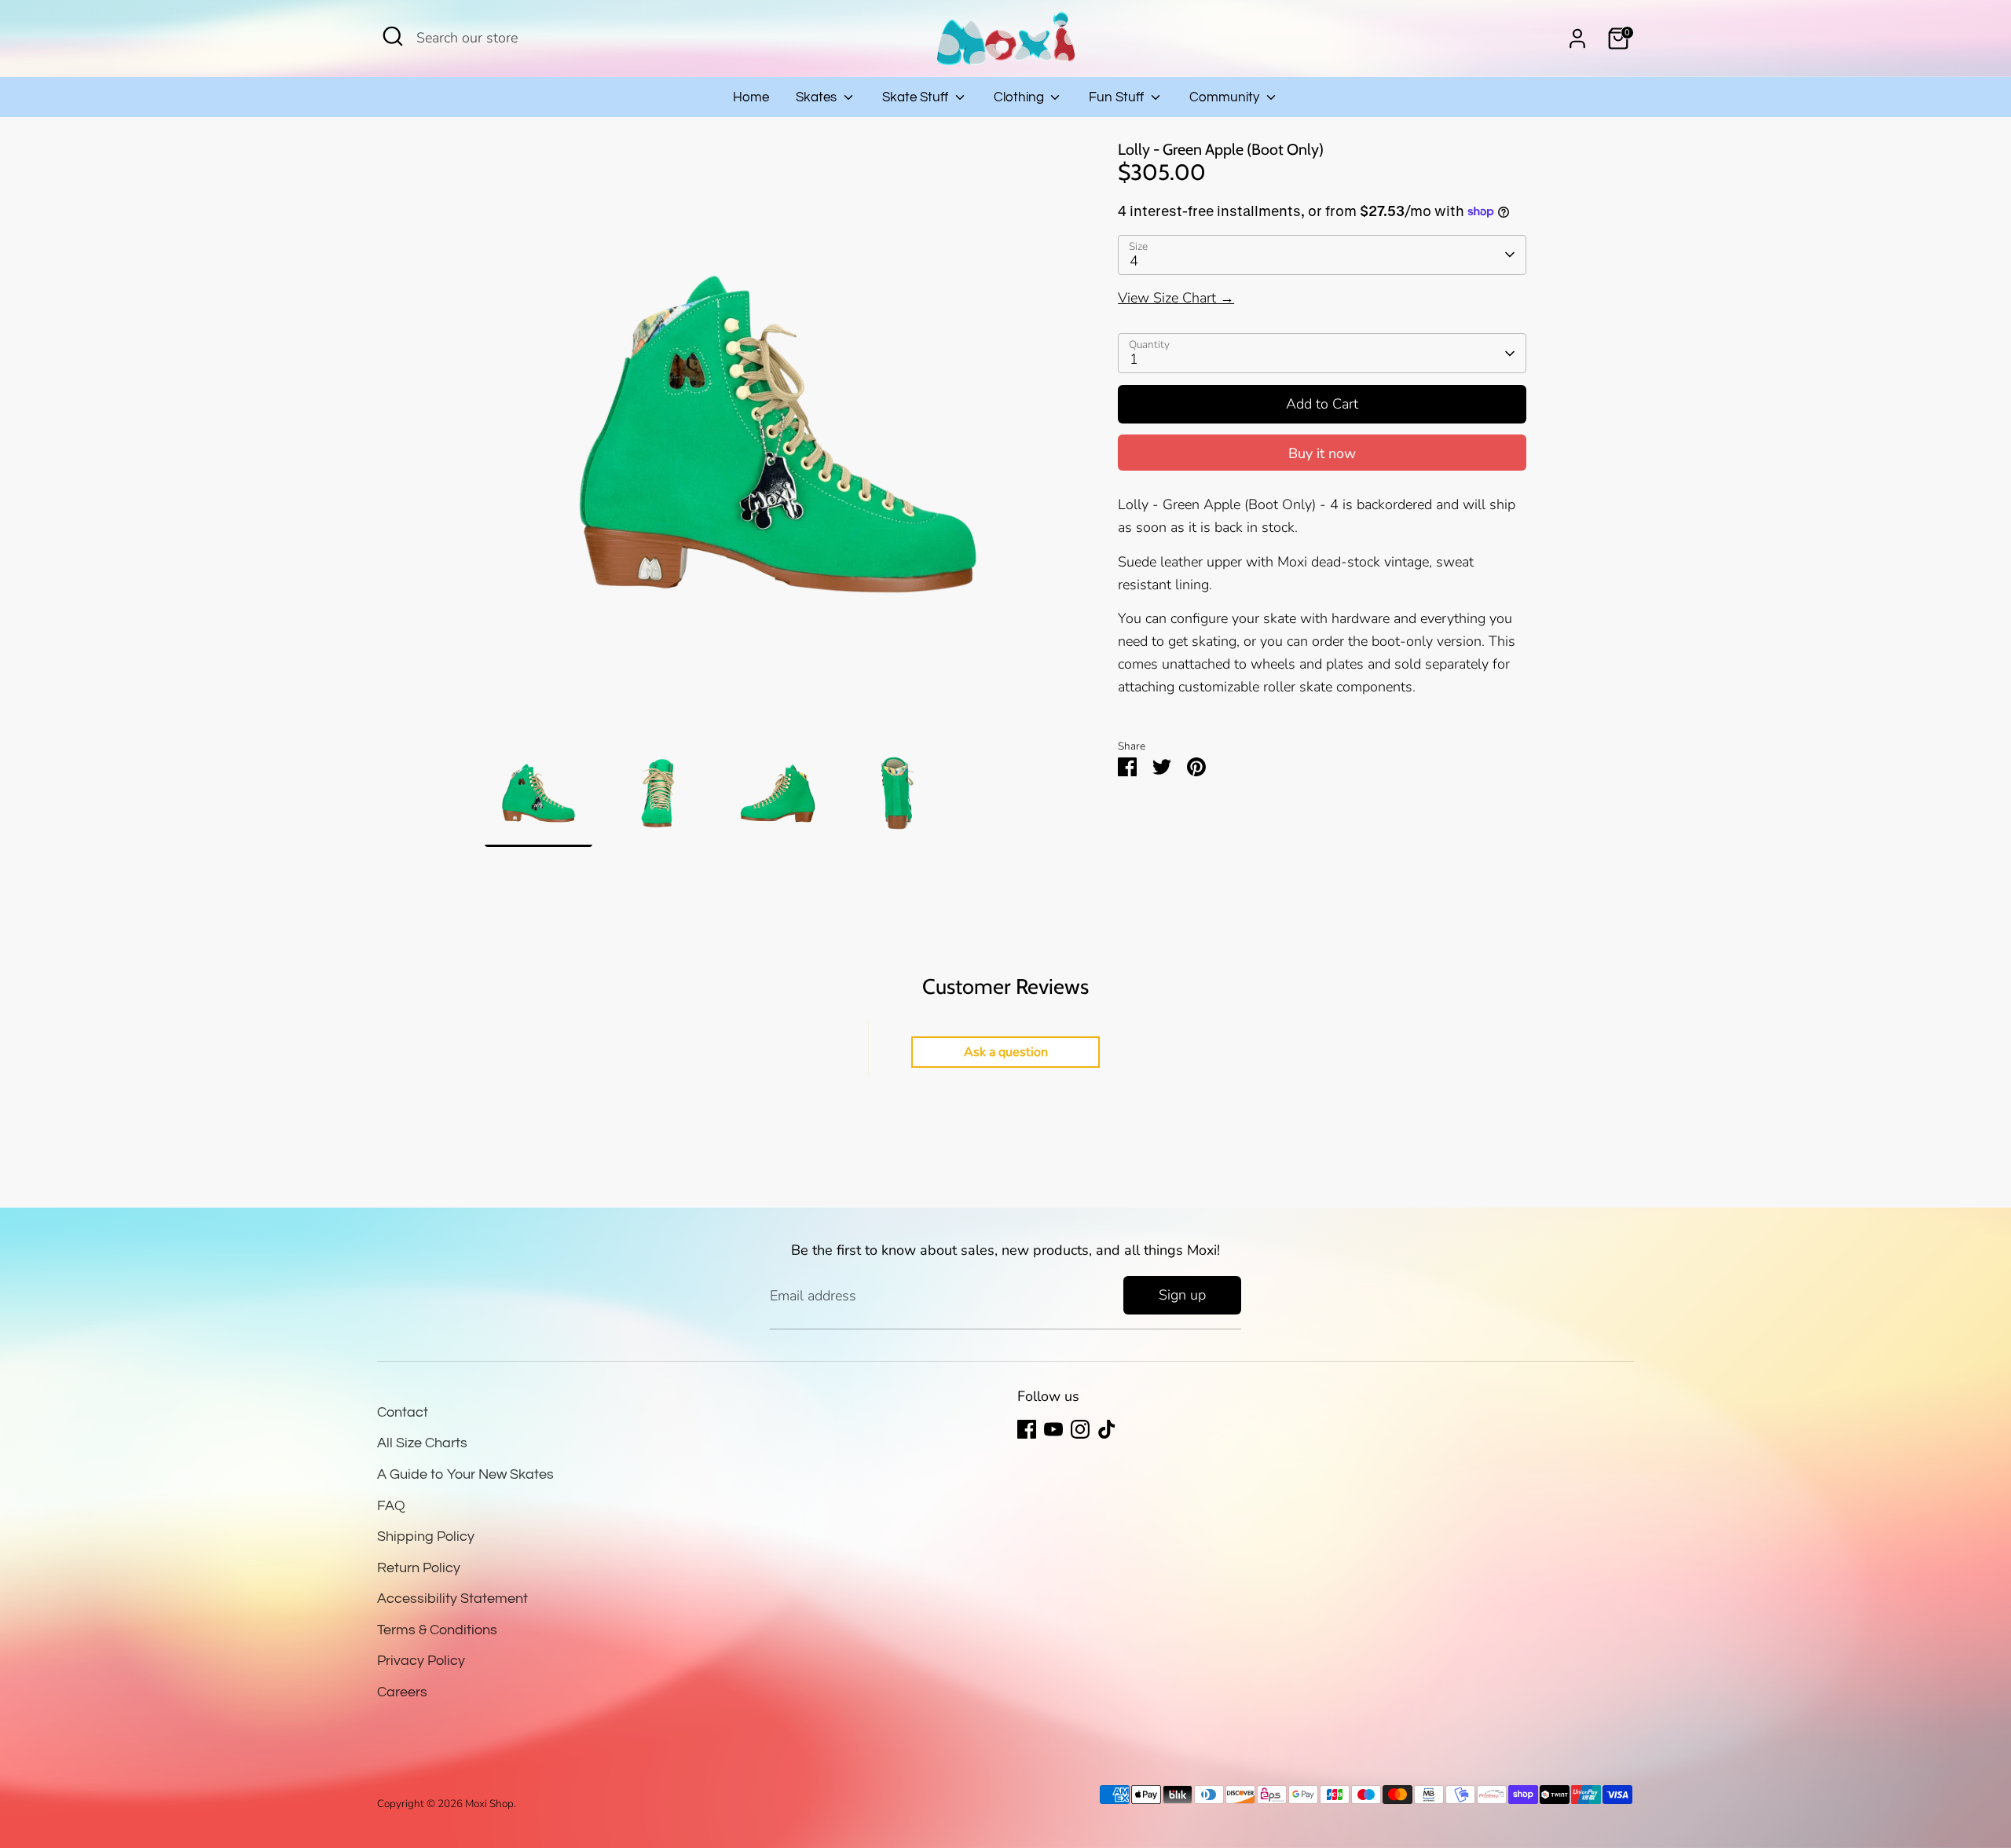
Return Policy (419, 1568)
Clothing (1020, 97)
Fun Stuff (1118, 97)
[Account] (1577, 38)
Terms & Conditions (437, 1630)
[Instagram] (1080, 1429)
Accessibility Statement (452, 1599)
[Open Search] (393, 36)
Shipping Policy (426, 1536)
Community (1226, 97)
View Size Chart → (1176, 298)
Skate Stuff (917, 97)
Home (751, 97)
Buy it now (1322, 453)
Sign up (1182, 1295)
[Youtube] (1053, 1429)
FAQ (391, 1506)
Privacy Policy (421, 1661)
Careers (402, 1692)
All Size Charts (422, 1443)
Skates (818, 97)
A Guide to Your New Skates (465, 1474)
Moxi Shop (489, 1804)
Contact (403, 1412)
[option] (778, 440)
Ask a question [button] (1006, 1052)
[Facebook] (1027, 1429)
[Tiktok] (1107, 1429)
